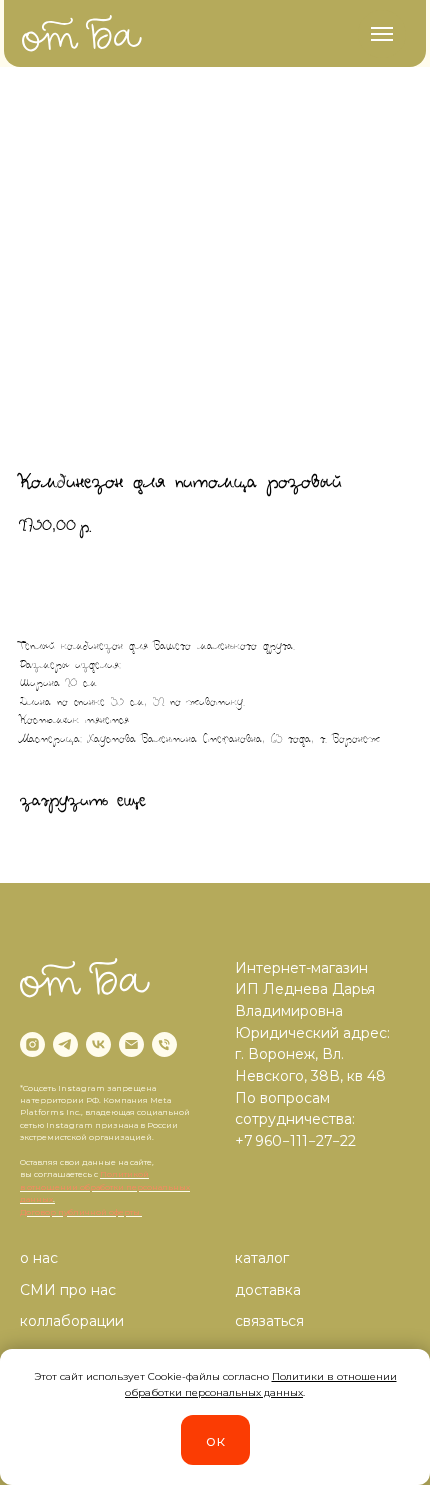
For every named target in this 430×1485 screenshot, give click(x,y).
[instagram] (32, 1044)
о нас (39, 1258)
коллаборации (72, 1321)
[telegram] (65, 1044)
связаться (269, 1321)
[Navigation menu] (382, 34)
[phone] (164, 1044)
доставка (268, 1290)
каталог (262, 1258)
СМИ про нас (68, 1290)
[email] (131, 1044)
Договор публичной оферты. (81, 1212)
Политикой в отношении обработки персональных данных (105, 1186)
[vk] (98, 1044)
